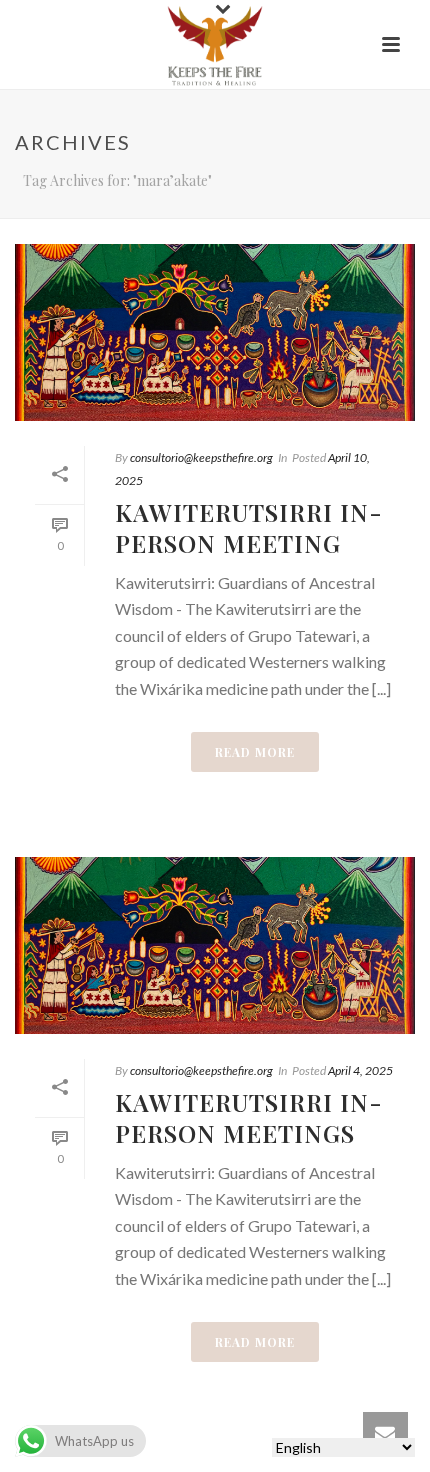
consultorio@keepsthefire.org (201, 457)
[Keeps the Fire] (215, 45)
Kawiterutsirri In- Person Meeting (249, 527)
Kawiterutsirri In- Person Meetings (249, 1117)
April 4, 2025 (360, 1070)
